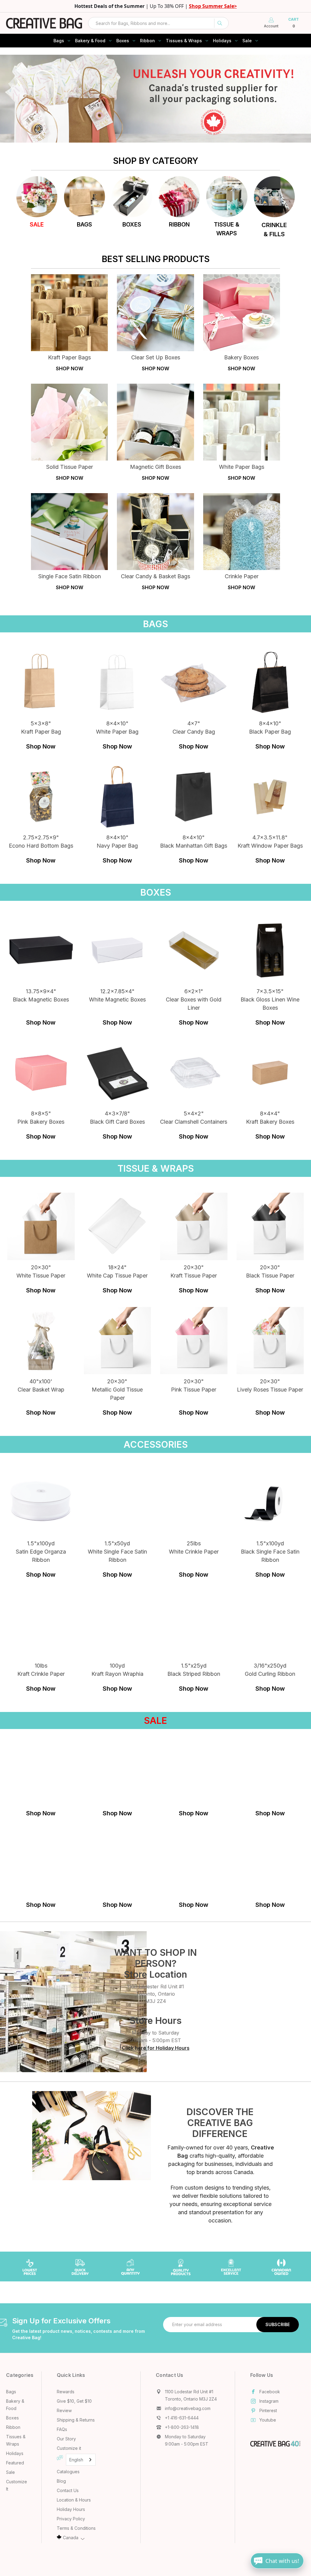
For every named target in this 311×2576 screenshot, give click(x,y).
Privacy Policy (71, 2519)
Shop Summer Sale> (213, 6)
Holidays (222, 41)
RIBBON (179, 225)
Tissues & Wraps (184, 41)
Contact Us (68, 2490)
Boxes (123, 41)
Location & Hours (74, 2500)
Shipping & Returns (76, 2420)
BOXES (132, 225)
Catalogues (68, 2472)
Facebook (270, 2392)
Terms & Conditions (76, 2528)
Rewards (66, 2392)
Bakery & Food (90, 41)
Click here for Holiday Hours (156, 2048)
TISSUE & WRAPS (227, 229)
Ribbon (147, 41)
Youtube (268, 2420)
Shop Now (41, 746)
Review (64, 2410)
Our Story (66, 2439)
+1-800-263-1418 (182, 2427)
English (76, 2460)
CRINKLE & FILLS (274, 230)
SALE (37, 225)
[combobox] (158, 23)
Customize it (69, 2448)
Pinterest (268, 2410)
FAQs (62, 2429)
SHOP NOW (70, 368)
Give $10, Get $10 (74, 2401)
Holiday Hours (71, 2509)
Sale (247, 41)
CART (294, 23)
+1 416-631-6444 (182, 2418)
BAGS (84, 225)
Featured (15, 2463)
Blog (61, 2481)
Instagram (269, 2401)
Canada (71, 2538)
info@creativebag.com (188, 2408)
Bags (59, 41)
